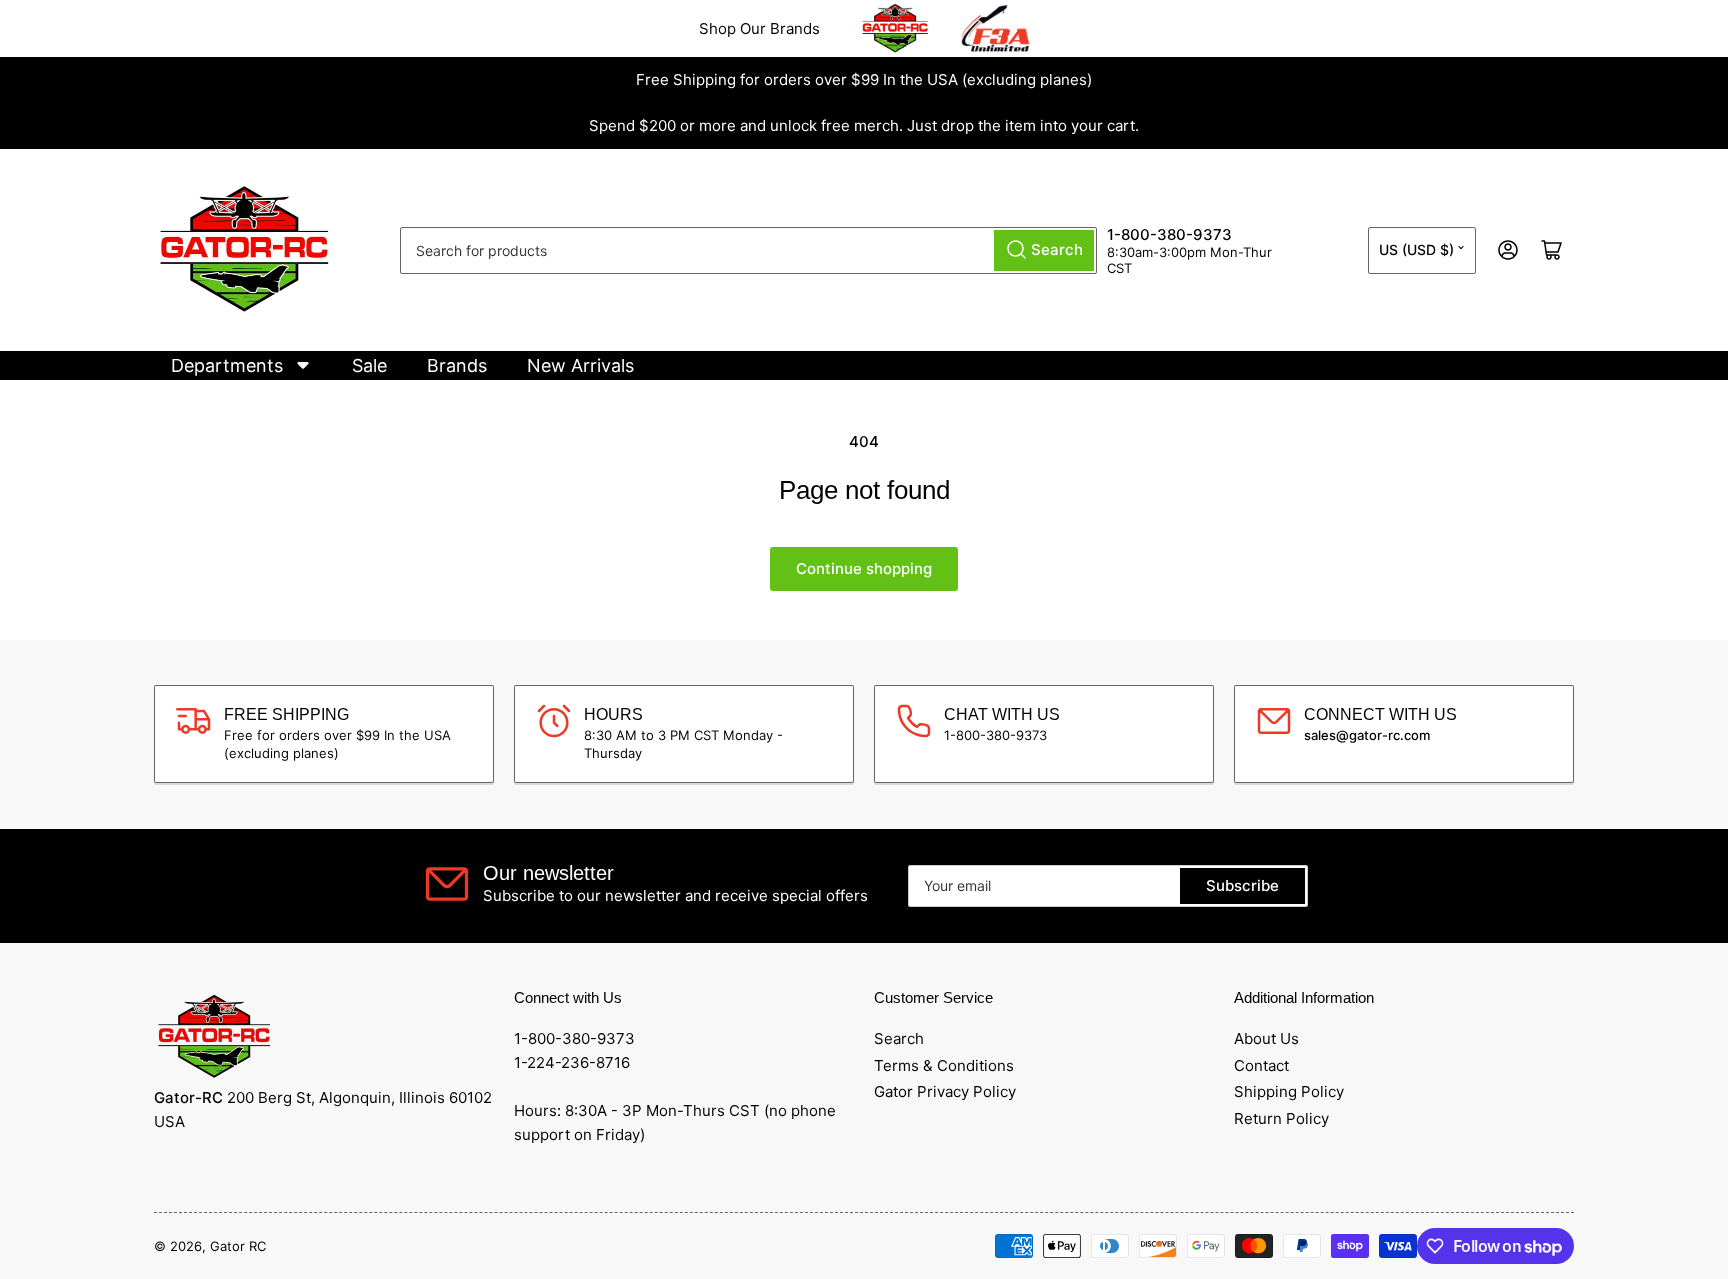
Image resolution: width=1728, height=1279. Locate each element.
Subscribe (1242, 885)
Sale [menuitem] (369, 365)
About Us (1266, 1038)
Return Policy (1281, 1118)
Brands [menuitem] (457, 365)
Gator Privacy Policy (945, 1091)
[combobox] (748, 250)
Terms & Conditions (944, 1065)
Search (899, 1038)
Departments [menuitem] (227, 365)
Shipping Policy (1289, 1091)
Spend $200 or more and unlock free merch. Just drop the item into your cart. (864, 125)
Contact (1261, 1065)
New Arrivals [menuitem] (580, 365)
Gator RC (238, 1246)
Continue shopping (864, 568)
